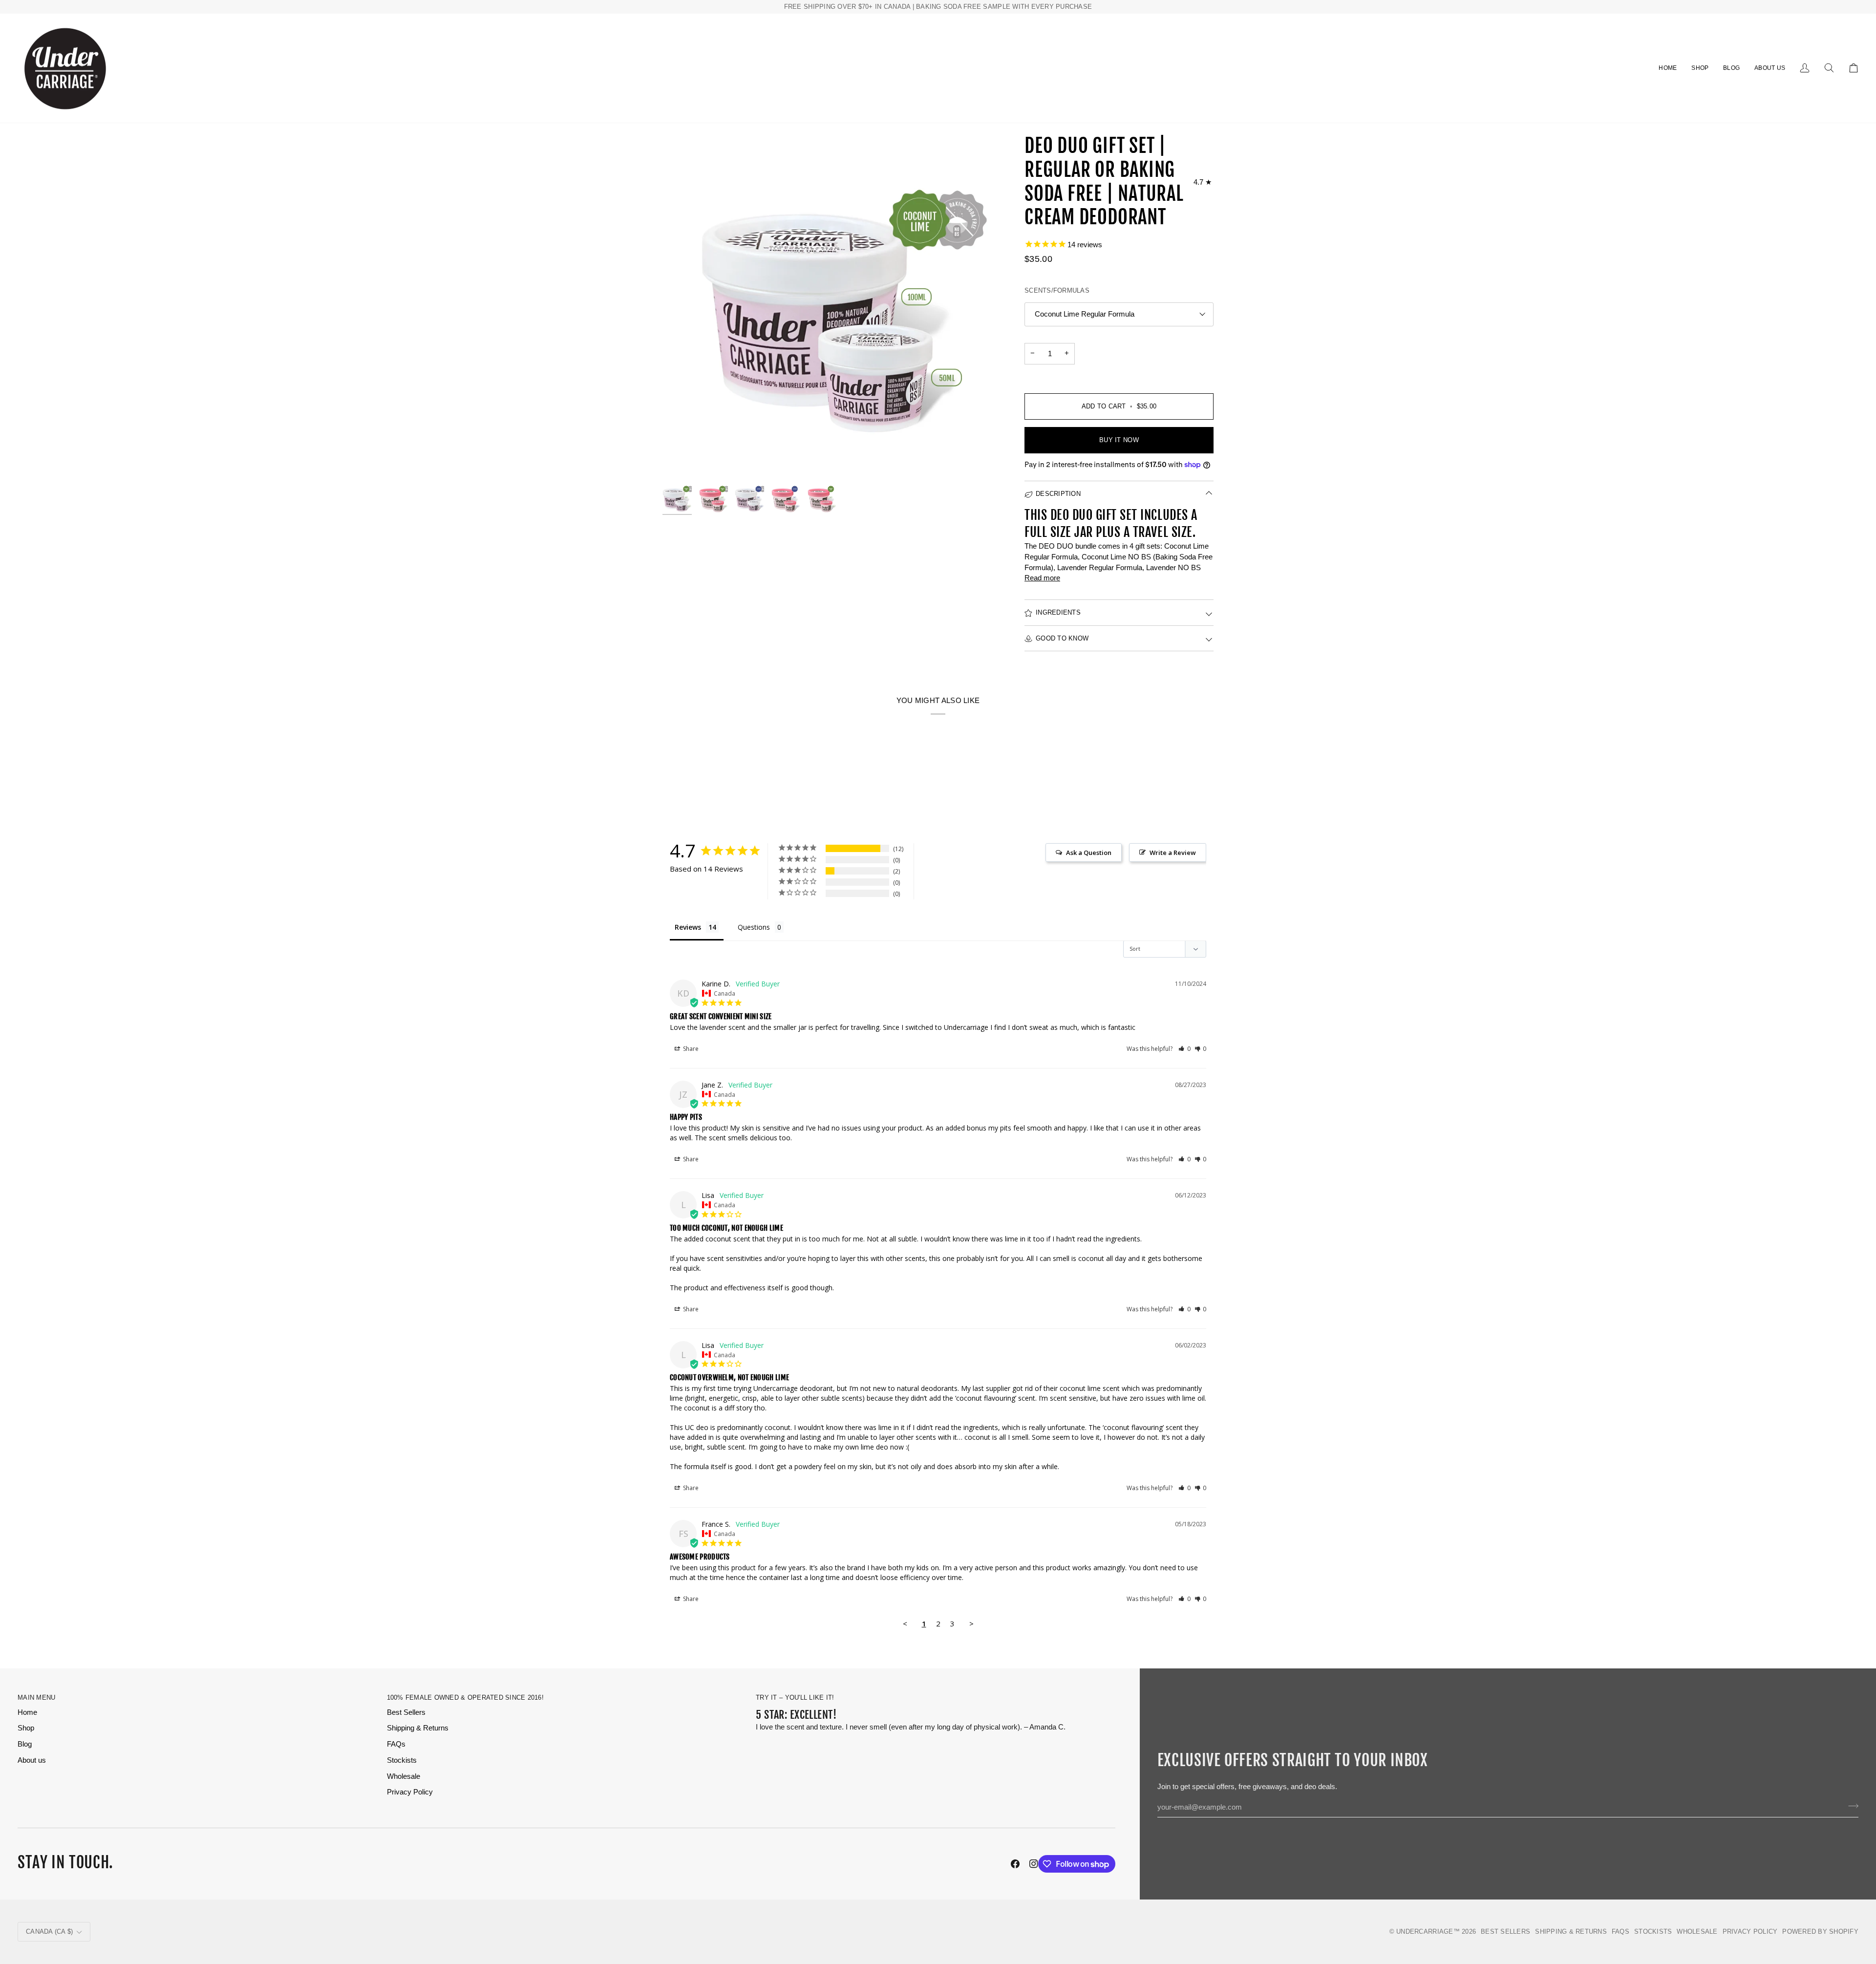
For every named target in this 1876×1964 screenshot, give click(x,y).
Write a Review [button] (1173, 853)
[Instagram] (1034, 1864)
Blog (25, 1744)
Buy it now (1119, 440)
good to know (1062, 638)
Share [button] (690, 1049)
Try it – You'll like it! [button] (795, 1697)
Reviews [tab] (688, 927)
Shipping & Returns (418, 1728)
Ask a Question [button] (1089, 853)
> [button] (971, 1623)
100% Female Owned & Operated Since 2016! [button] (465, 1697)
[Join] (1850, 1806)
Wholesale (404, 1776)
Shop (26, 1728)
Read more (1042, 578)
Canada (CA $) (49, 1932)
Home (27, 1712)
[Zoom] (835, 307)
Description (1058, 494)
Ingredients (1058, 612)
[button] (1700, 68)
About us (32, 1760)
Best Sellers (406, 1712)
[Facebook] (1015, 1864)
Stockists (402, 1760)
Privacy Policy (410, 1792)
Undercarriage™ (1428, 1932)
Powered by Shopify (1820, 1932)
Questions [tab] (754, 927)
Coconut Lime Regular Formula (1085, 314)
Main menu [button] (36, 1697)
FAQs (396, 1744)
